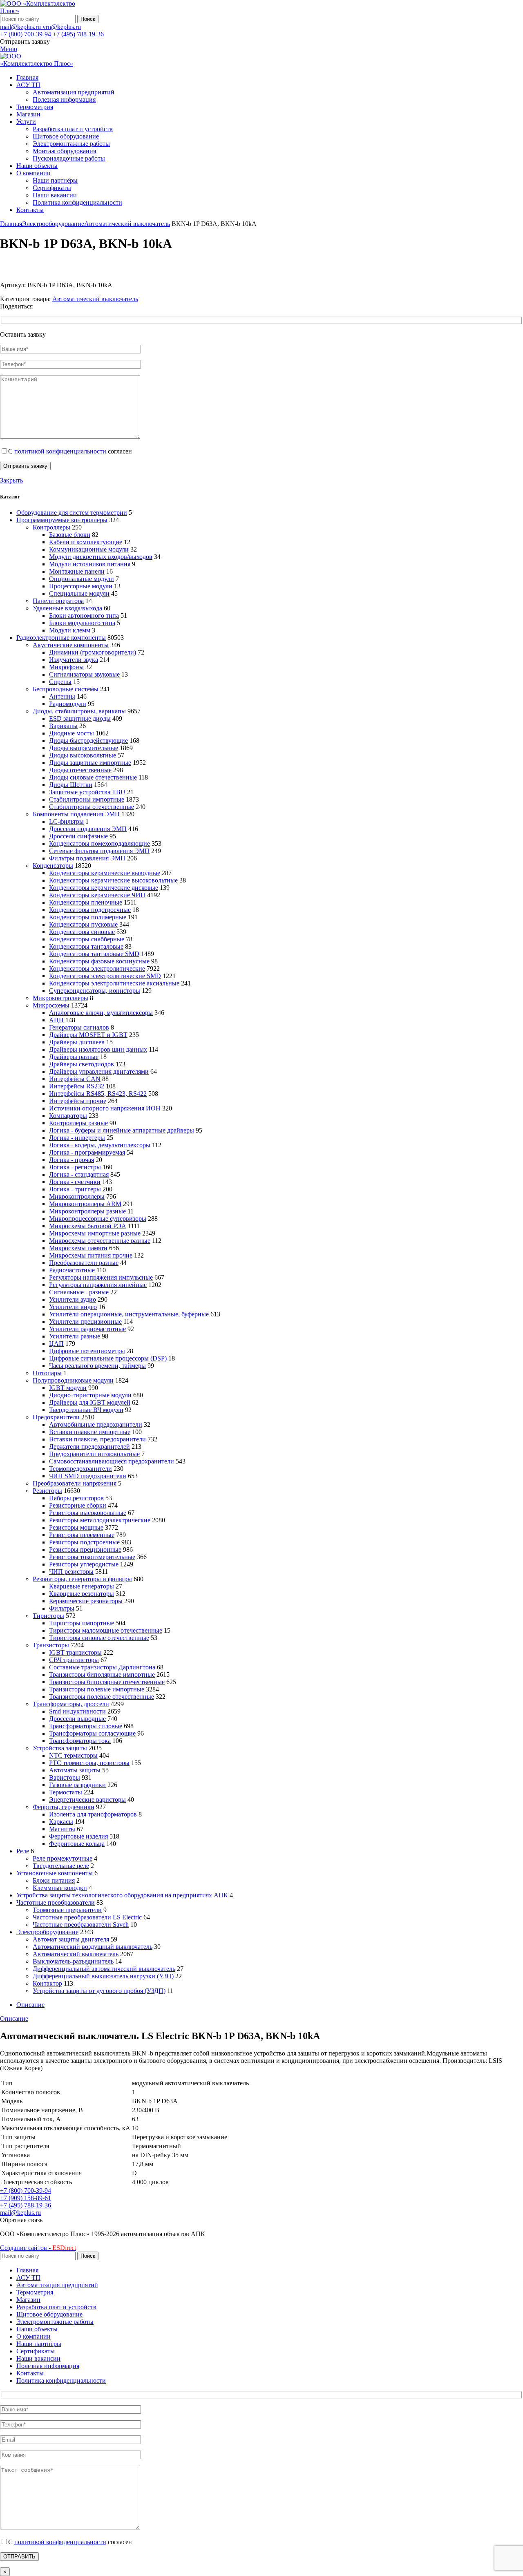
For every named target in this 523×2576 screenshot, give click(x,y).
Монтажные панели (77, 571)
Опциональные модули (82, 579)
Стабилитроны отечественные (92, 807)
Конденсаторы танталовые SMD (94, 954)
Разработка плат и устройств (73, 129)
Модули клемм (70, 630)
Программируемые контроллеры (62, 520)
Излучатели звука (74, 660)
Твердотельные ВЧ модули (86, 1410)
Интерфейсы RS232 (77, 1086)
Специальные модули (79, 593)
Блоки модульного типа (82, 623)
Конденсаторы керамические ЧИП (97, 895)
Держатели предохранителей (89, 1447)
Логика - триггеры (75, 1189)
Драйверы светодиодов (82, 1064)
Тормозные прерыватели (67, 1910)
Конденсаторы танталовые (86, 946)
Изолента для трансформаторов (93, 1814)
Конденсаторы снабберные (87, 939)
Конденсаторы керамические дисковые (104, 888)
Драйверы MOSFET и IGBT (88, 1035)
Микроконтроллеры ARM (85, 1204)
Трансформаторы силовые (86, 1726)
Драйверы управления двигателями (99, 1071)
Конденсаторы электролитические (97, 969)
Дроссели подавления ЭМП (88, 829)
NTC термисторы (73, 1755)
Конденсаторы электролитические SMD (105, 976)
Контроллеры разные (78, 1123)
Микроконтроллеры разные (87, 1211)
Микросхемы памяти (78, 1248)
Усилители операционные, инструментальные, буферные (129, 1314)
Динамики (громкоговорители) (93, 652)
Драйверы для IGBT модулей (90, 1402)
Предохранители (56, 1417)
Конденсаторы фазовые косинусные (99, 961)
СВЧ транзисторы (74, 1660)
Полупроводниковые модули (73, 1380)
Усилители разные (75, 1336)
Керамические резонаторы (86, 1601)
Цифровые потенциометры (87, 1351)
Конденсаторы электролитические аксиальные (114, 983)
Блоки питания (54, 1880)
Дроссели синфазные (78, 836)
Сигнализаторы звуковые (84, 674)
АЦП (56, 1020)
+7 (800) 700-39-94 (26, 34)
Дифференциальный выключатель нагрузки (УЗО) (103, 1976)
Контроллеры (51, 527)
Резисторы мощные (76, 1527)
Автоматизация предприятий (74, 92)
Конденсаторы (53, 866)
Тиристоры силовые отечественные (99, 1638)
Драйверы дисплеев (77, 1042)
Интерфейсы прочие (78, 1101)
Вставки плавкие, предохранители (97, 1439)
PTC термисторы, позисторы (89, 1763)
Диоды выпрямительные (84, 748)
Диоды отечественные (80, 770)
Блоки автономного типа (84, 616)
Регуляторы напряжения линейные (98, 1285)
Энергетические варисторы (87, 1800)
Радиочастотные (72, 1270)
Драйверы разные (74, 1057)
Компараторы (68, 1116)
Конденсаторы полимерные (88, 917)
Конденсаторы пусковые (83, 924)
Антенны (62, 696)
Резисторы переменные (82, 1535)
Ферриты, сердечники (64, 1807)
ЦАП (56, 1344)
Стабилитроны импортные (87, 799)
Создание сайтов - (38, 2248)
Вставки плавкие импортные (90, 1432)
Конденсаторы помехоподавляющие (99, 843)
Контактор (47, 1983)
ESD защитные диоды (80, 718)
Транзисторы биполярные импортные (102, 1675)
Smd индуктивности (77, 1711)
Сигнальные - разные (79, 1292)
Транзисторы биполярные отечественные (107, 1682)
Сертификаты (52, 188)
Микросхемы (51, 1005)
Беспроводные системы (66, 689)
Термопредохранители (80, 1469)
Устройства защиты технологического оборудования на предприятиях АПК (122, 1895)
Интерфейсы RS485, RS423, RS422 (98, 1094)
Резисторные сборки (78, 1505)
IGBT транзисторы (75, 1652)
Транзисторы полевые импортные (97, 1689)
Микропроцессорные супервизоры (98, 1219)
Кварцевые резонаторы (82, 1594)
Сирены (60, 682)
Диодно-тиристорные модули (90, 1395)
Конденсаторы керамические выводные (105, 873)
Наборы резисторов (76, 1498)
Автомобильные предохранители (96, 1424)
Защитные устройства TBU (87, 792)
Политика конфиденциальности (77, 202)
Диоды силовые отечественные (93, 777)
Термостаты (66, 1792)
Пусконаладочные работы (69, 158)
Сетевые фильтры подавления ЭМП (99, 851)
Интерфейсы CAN (75, 1079)
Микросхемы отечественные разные (100, 1241)
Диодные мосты (72, 733)
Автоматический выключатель (127, 224)
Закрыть (11, 480)
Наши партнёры (55, 180)
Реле (23, 1851)
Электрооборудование (53, 224)
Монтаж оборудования (64, 151)
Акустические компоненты (71, 645)
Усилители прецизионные (85, 1322)
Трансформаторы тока (80, 1741)
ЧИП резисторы (71, 1572)
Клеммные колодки (60, 1888)
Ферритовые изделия (78, 1836)
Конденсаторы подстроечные (90, 910)
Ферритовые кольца (77, 1844)
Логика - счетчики (75, 1182)
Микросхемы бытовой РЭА (88, 1226)
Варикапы (63, 726)
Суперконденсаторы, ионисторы (95, 991)
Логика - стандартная (79, 1174)
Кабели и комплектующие (86, 542)
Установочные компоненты (55, 1873)
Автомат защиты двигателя (71, 1939)
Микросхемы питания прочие (91, 1255)
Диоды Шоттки (71, 785)
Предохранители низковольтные (94, 1454)
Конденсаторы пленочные (86, 902)
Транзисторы (51, 1645)
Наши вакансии (55, 195)
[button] (21, 2220)
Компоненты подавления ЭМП (76, 814)
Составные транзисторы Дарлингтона (102, 1667)
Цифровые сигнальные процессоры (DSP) (108, 1358)
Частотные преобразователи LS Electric (87, 1917)
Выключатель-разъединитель (73, 1961)
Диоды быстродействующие (88, 741)
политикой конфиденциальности (60, 451)
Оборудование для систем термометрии (72, 513)
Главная (11, 224)
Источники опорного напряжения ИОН (105, 1108)
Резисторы (47, 1491)
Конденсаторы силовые (82, 932)
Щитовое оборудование (66, 136)
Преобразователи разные (84, 1263)
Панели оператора (58, 601)
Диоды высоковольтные (83, 755)
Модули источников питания (90, 564)
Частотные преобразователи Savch (81, 1925)
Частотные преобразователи (56, 1902)
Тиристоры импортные (82, 1623)
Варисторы (65, 1777)
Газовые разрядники (77, 1785)
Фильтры (62, 1608)
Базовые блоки (70, 535)
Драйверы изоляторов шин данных (98, 1049)
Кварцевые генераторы (82, 1586)
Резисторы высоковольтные (88, 1513)
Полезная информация (64, 99)
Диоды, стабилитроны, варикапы (79, 711)
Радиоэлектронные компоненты (61, 638)
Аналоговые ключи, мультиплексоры (101, 1013)
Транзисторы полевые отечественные (102, 1697)
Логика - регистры (75, 1167)
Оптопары (47, 1373)
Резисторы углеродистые (84, 1564)
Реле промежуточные (63, 1858)
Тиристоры (48, 1616)
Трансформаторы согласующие (92, 1733)
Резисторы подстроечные (84, 1542)
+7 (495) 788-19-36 (78, 34)
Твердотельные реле (61, 1866)
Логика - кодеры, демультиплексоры (100, 1145)
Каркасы (61, 1822)
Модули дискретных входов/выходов (101, 557)
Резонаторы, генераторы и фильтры (82, 1579)
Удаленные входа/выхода (67, 608)
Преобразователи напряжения (75, 1483)
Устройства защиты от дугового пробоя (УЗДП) (99, 1991)
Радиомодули (68, 704)
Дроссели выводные (77, 1719)
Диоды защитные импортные (90, 763)
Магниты (62, 1829)
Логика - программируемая (87, 1152)
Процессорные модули (81, 586)
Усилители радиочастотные (87, 1329)
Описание (30, 2005)
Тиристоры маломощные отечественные (106, 1630)
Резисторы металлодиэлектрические (100, 1520)
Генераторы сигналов (79, 1027)
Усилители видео (73, 1307)
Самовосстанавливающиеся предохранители (112, 1461)
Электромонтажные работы (71, 144)
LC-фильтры (66, 821)
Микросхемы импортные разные (95, 1233)
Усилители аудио (73, 1299)
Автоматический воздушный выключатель (93, 1947)
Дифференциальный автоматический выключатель (104, 1969)
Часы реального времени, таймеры (97, 1366)
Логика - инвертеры (77, 1138)
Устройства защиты (60, 1748)
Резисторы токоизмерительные (92, 1557)
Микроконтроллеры (60, 998)
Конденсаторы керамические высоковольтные (113, 880)
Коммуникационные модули (89, 549)
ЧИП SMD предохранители (88, 1476)
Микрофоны (66, 667)
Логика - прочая (72, 1160)
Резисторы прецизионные (85, 1549)
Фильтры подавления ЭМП (87, 858)
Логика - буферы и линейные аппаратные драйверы (122, 1130)
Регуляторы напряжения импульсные (101, 1277)
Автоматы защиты (75, 1770)
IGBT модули (68, 1388)
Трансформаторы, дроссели (71, 1704)
